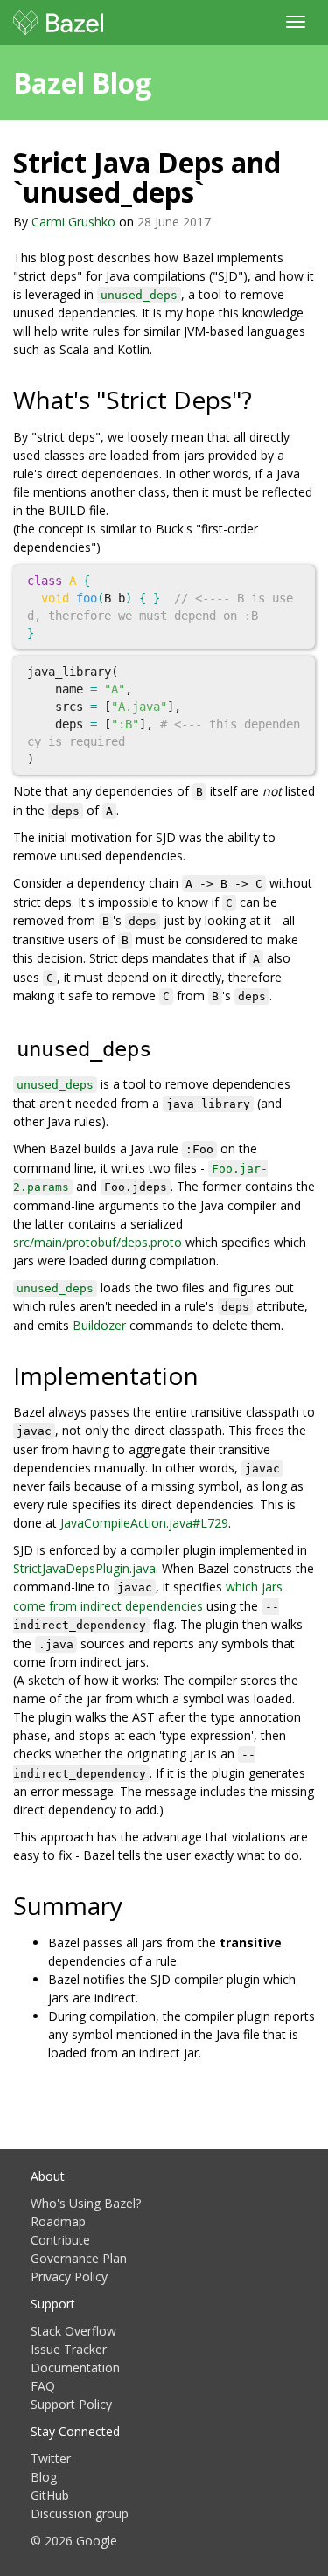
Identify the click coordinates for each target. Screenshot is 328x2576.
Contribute (60, 2240)
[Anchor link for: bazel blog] (165, 81)
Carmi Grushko (73, 222)
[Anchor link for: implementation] (211, 1375)
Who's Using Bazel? (86, 2203)
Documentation (75, 2367)
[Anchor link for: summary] (135, 1904)
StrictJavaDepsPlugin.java (84, 1568)
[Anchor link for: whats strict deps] (265, 399)
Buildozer (99, 1325)
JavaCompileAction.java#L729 (144, 1523)
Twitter (51, 2458)
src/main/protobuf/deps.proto (98, 1242)
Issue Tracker (69, 2349)
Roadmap (58, 2221)
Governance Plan (79, 2258)
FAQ (43, 2386)
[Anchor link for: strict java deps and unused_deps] (218, 191)
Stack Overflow (73, 2331)
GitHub (50, 2495)
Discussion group (80, 2513)
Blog (44, 2477)
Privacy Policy (69, 2277)
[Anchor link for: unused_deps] (167, 1046)
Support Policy (71, 2404)
